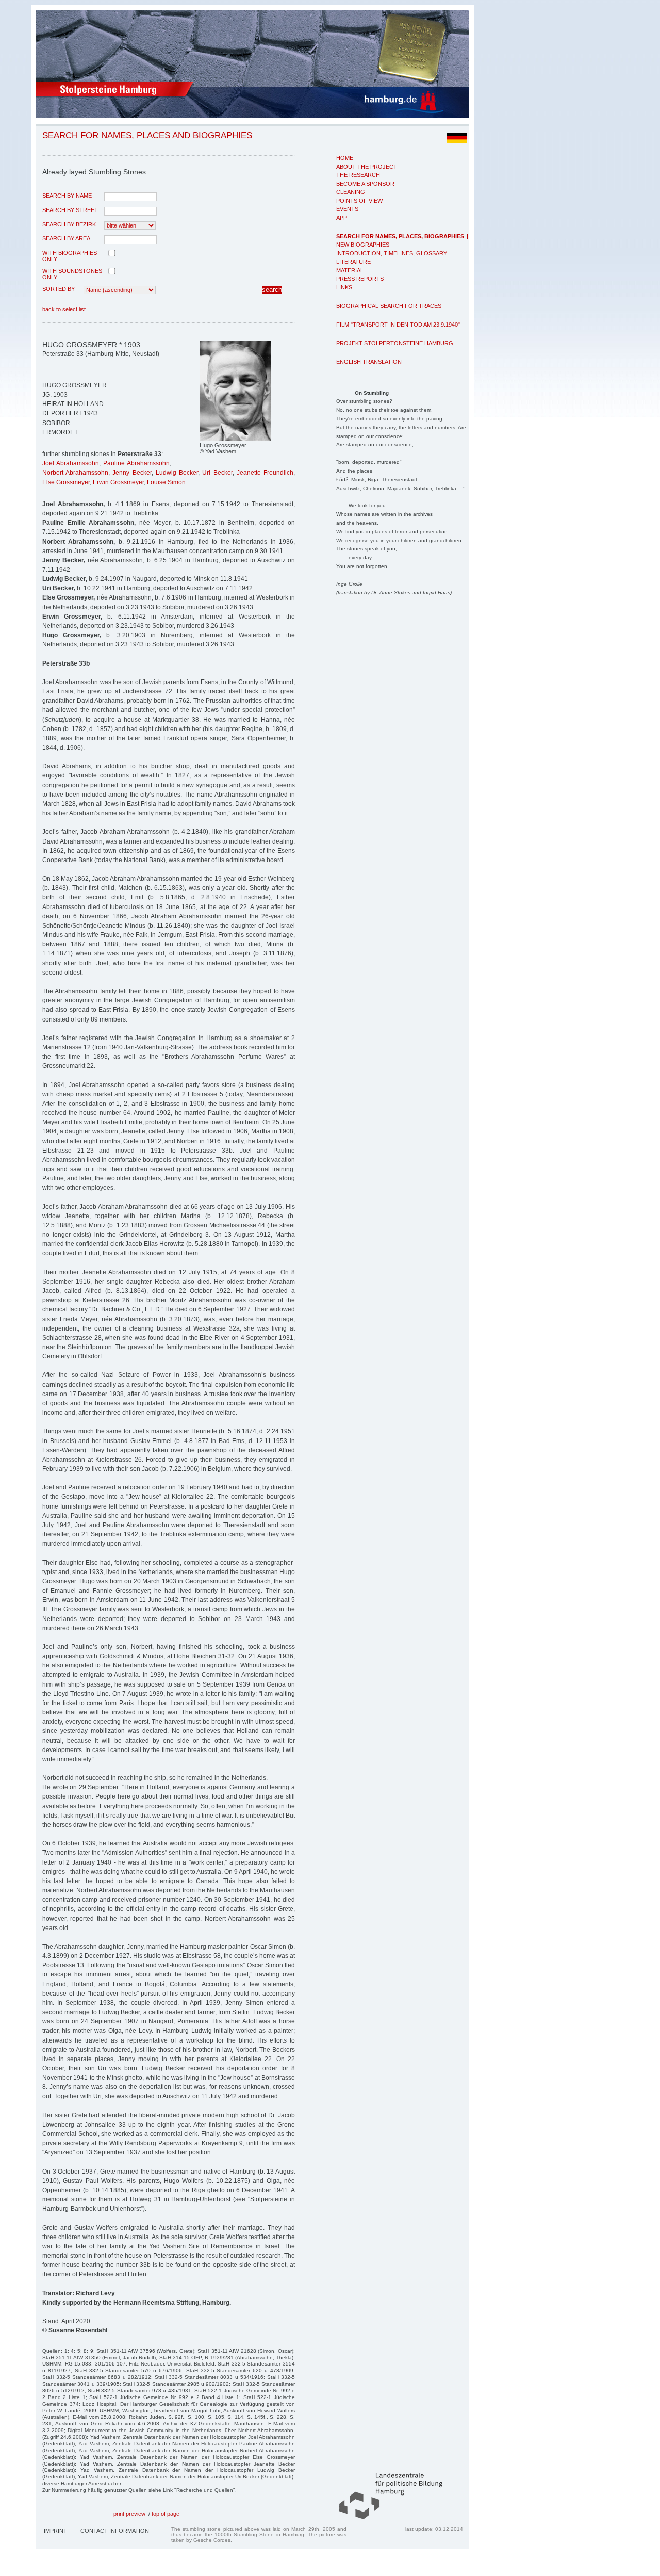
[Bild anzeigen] (235, 439)
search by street (70, 210)
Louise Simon (166, 482)
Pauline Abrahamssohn (136, 463)
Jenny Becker (132, 473)
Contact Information (115, 2531)
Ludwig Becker (177, 473)
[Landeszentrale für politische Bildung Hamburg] (386, 2517)
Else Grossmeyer (66, 482)
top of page (166, 2514)
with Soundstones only (72, 274)
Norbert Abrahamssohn (75, 473)
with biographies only (70, 256)
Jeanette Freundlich (265, 473)
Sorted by (59, 289)
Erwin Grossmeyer (118, 482)
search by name (67, 196)
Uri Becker (217, 473)
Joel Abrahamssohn (71, 463)
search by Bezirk (69, 224)
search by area (66, 238)
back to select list (64, 309)
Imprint (55, 2531)
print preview (129, 2514)
